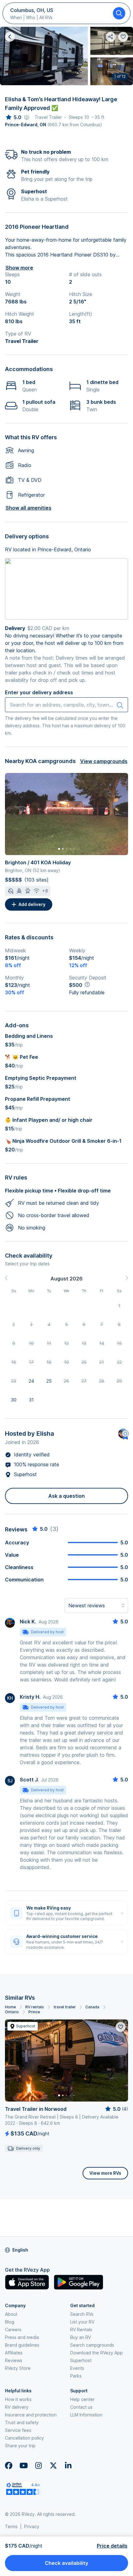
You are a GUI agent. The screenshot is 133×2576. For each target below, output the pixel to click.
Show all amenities (28, 508)
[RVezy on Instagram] (38, 2465)
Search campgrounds (92, 2345)
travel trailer (65, 2007)
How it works (18, 2399)
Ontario (12, 2012)
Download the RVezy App (97, 2353)
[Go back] (10, 37)
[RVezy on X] (53, 2465)
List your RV (82, 2322)
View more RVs (105, 2173)
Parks (76, 2376)
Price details (112, 2546)
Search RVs (82, 2314)
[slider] (13, 117)
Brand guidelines (22, 2345)
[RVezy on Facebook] (9, 2465)
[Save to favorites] (121, 2027)
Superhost (81, 2360)
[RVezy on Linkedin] (68, 2465)
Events (77, 2368)
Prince (34, 2012)
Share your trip (20, 2446)
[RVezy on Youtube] (24, 2465)
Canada (92, 2007)
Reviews (14, 2360)
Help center (82, 2399)
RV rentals (35, 2007)
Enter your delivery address (39, 692)
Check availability (66, 2563)
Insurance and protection (31, 2415)
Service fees (18, 2430)
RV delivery (17, 2407)
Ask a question (66, 1496)
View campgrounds (104, 761)
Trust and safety (22, 2422)
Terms (11, 2526)
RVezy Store (18, 2368)
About (11, 2314)
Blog (10, 2322)
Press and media (22, 2337)
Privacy (32, 2526)
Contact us (81, 2407)
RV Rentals (81, 2330)
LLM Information (86, 2415)
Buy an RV (81, 2337)
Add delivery (32, 904)
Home (10, 2007)
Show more (19, 268)
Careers (13, 2330)
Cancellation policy (24, 2438)
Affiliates (14, 2353)
